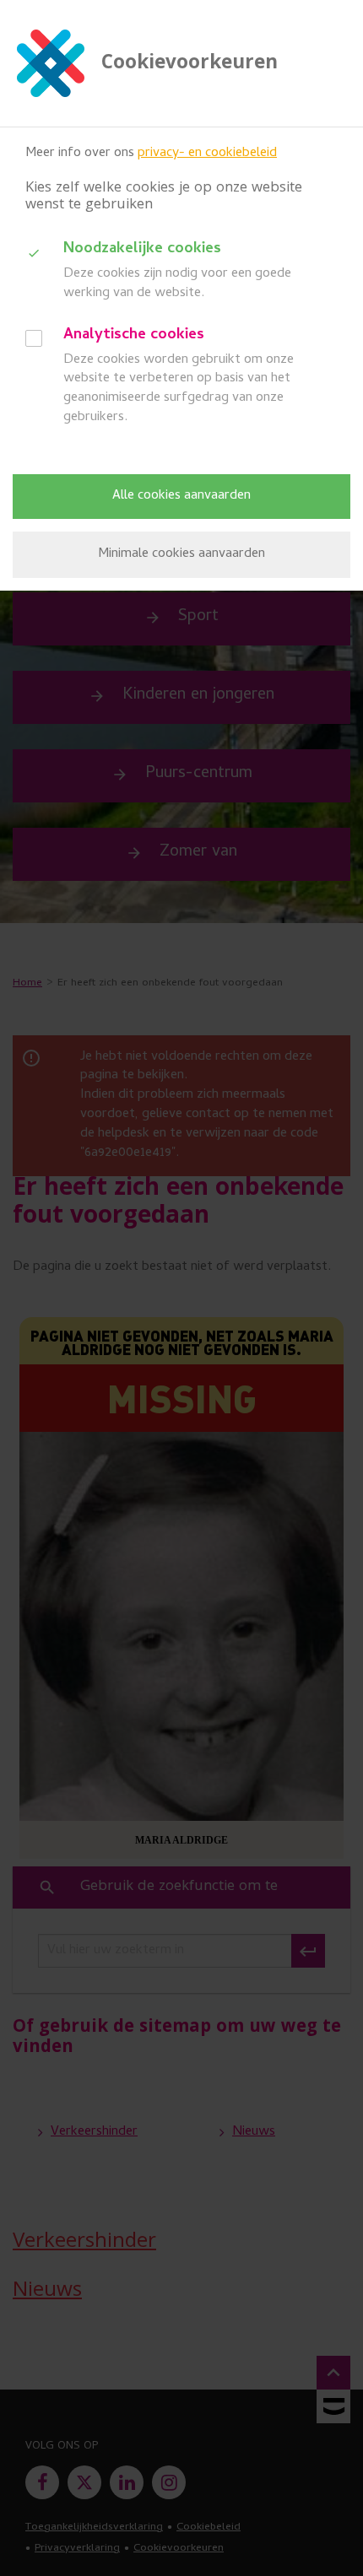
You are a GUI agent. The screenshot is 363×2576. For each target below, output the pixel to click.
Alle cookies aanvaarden (181, 496)
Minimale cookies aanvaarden (181, 554)
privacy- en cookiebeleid (207, 154)
